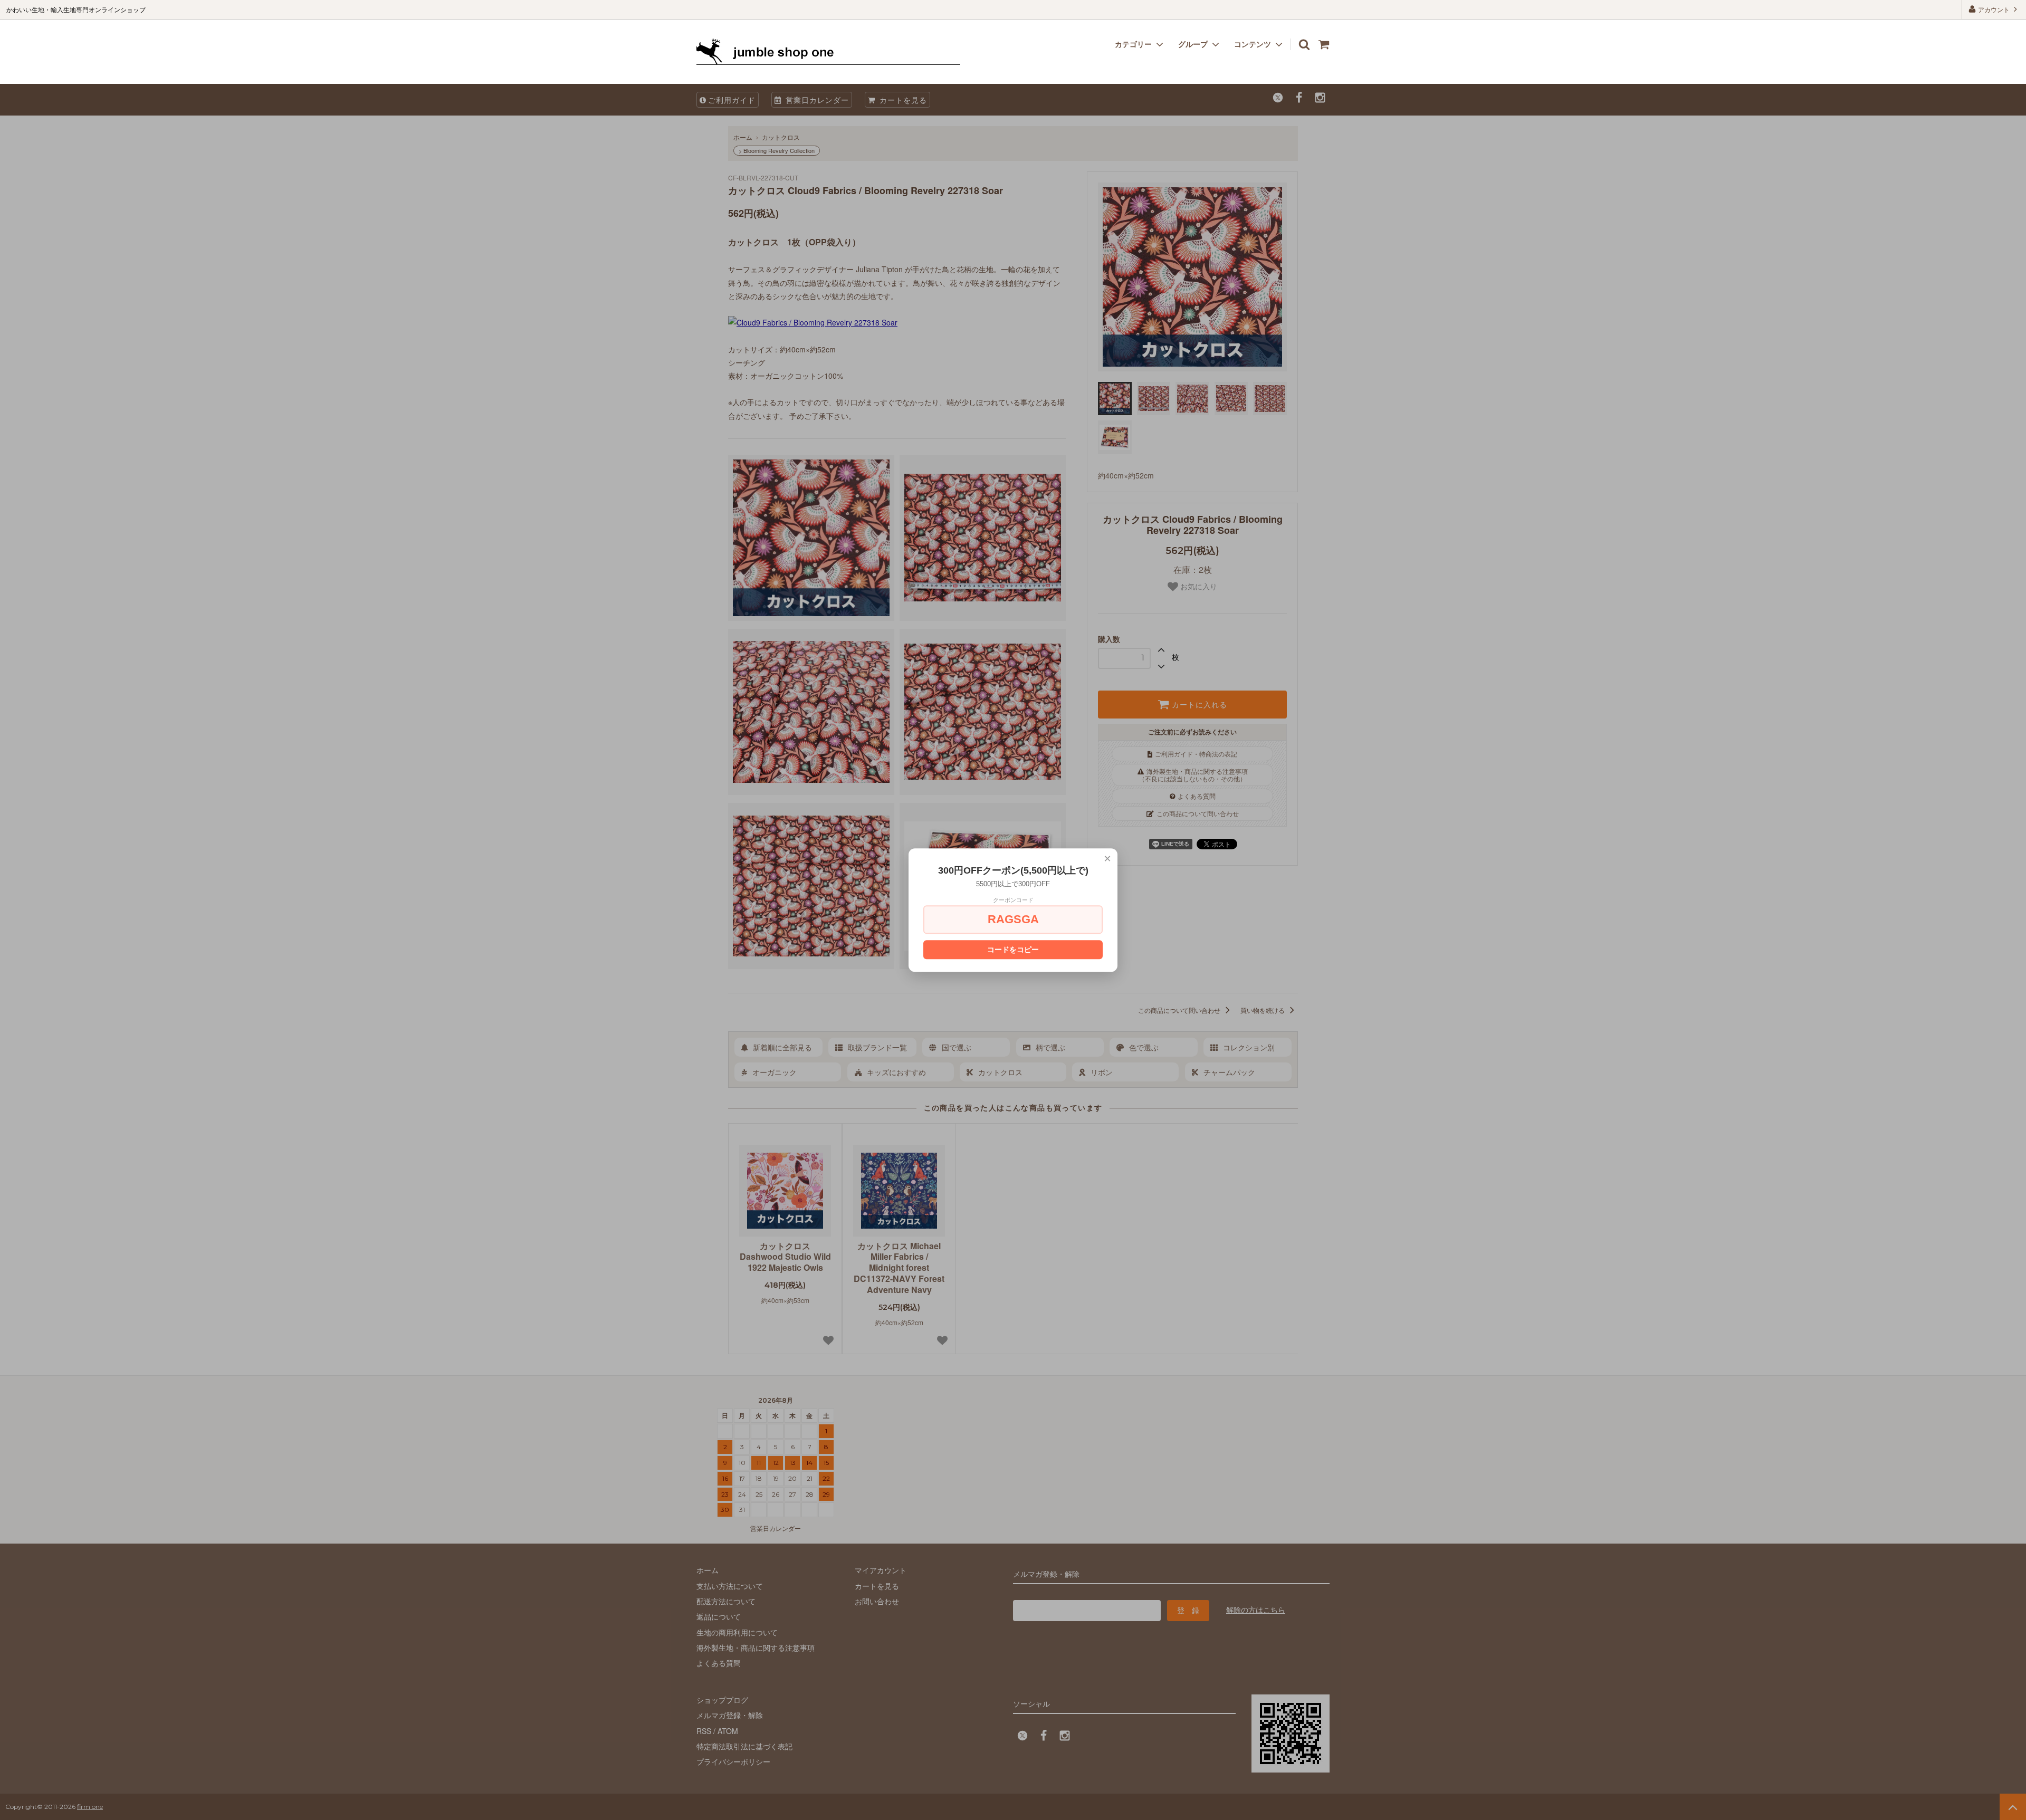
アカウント (1994, 9)
